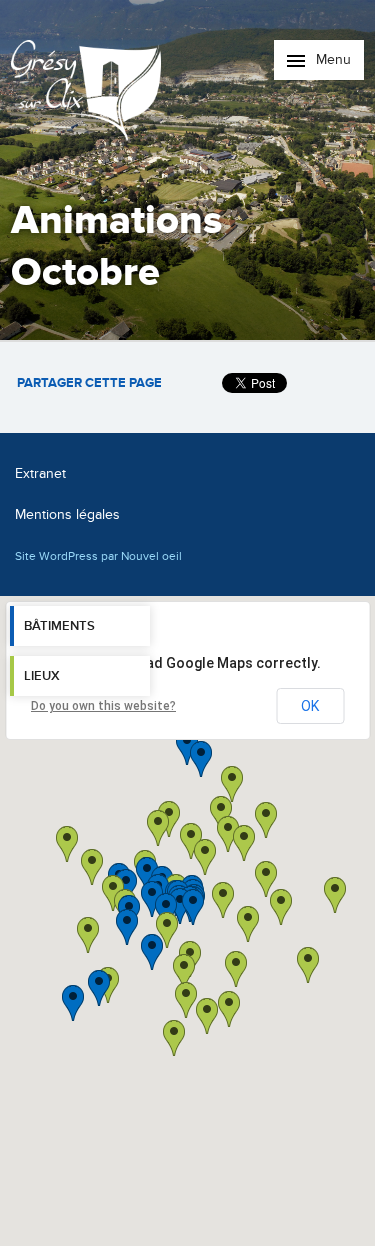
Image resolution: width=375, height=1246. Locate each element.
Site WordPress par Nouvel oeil (98, 556)
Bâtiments (59, 626)
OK (310, 706)
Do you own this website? (103, 706)
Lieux (42, 676)
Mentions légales (67, 514)
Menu (331, 59)
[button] (248, 924)
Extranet (40, 473)
